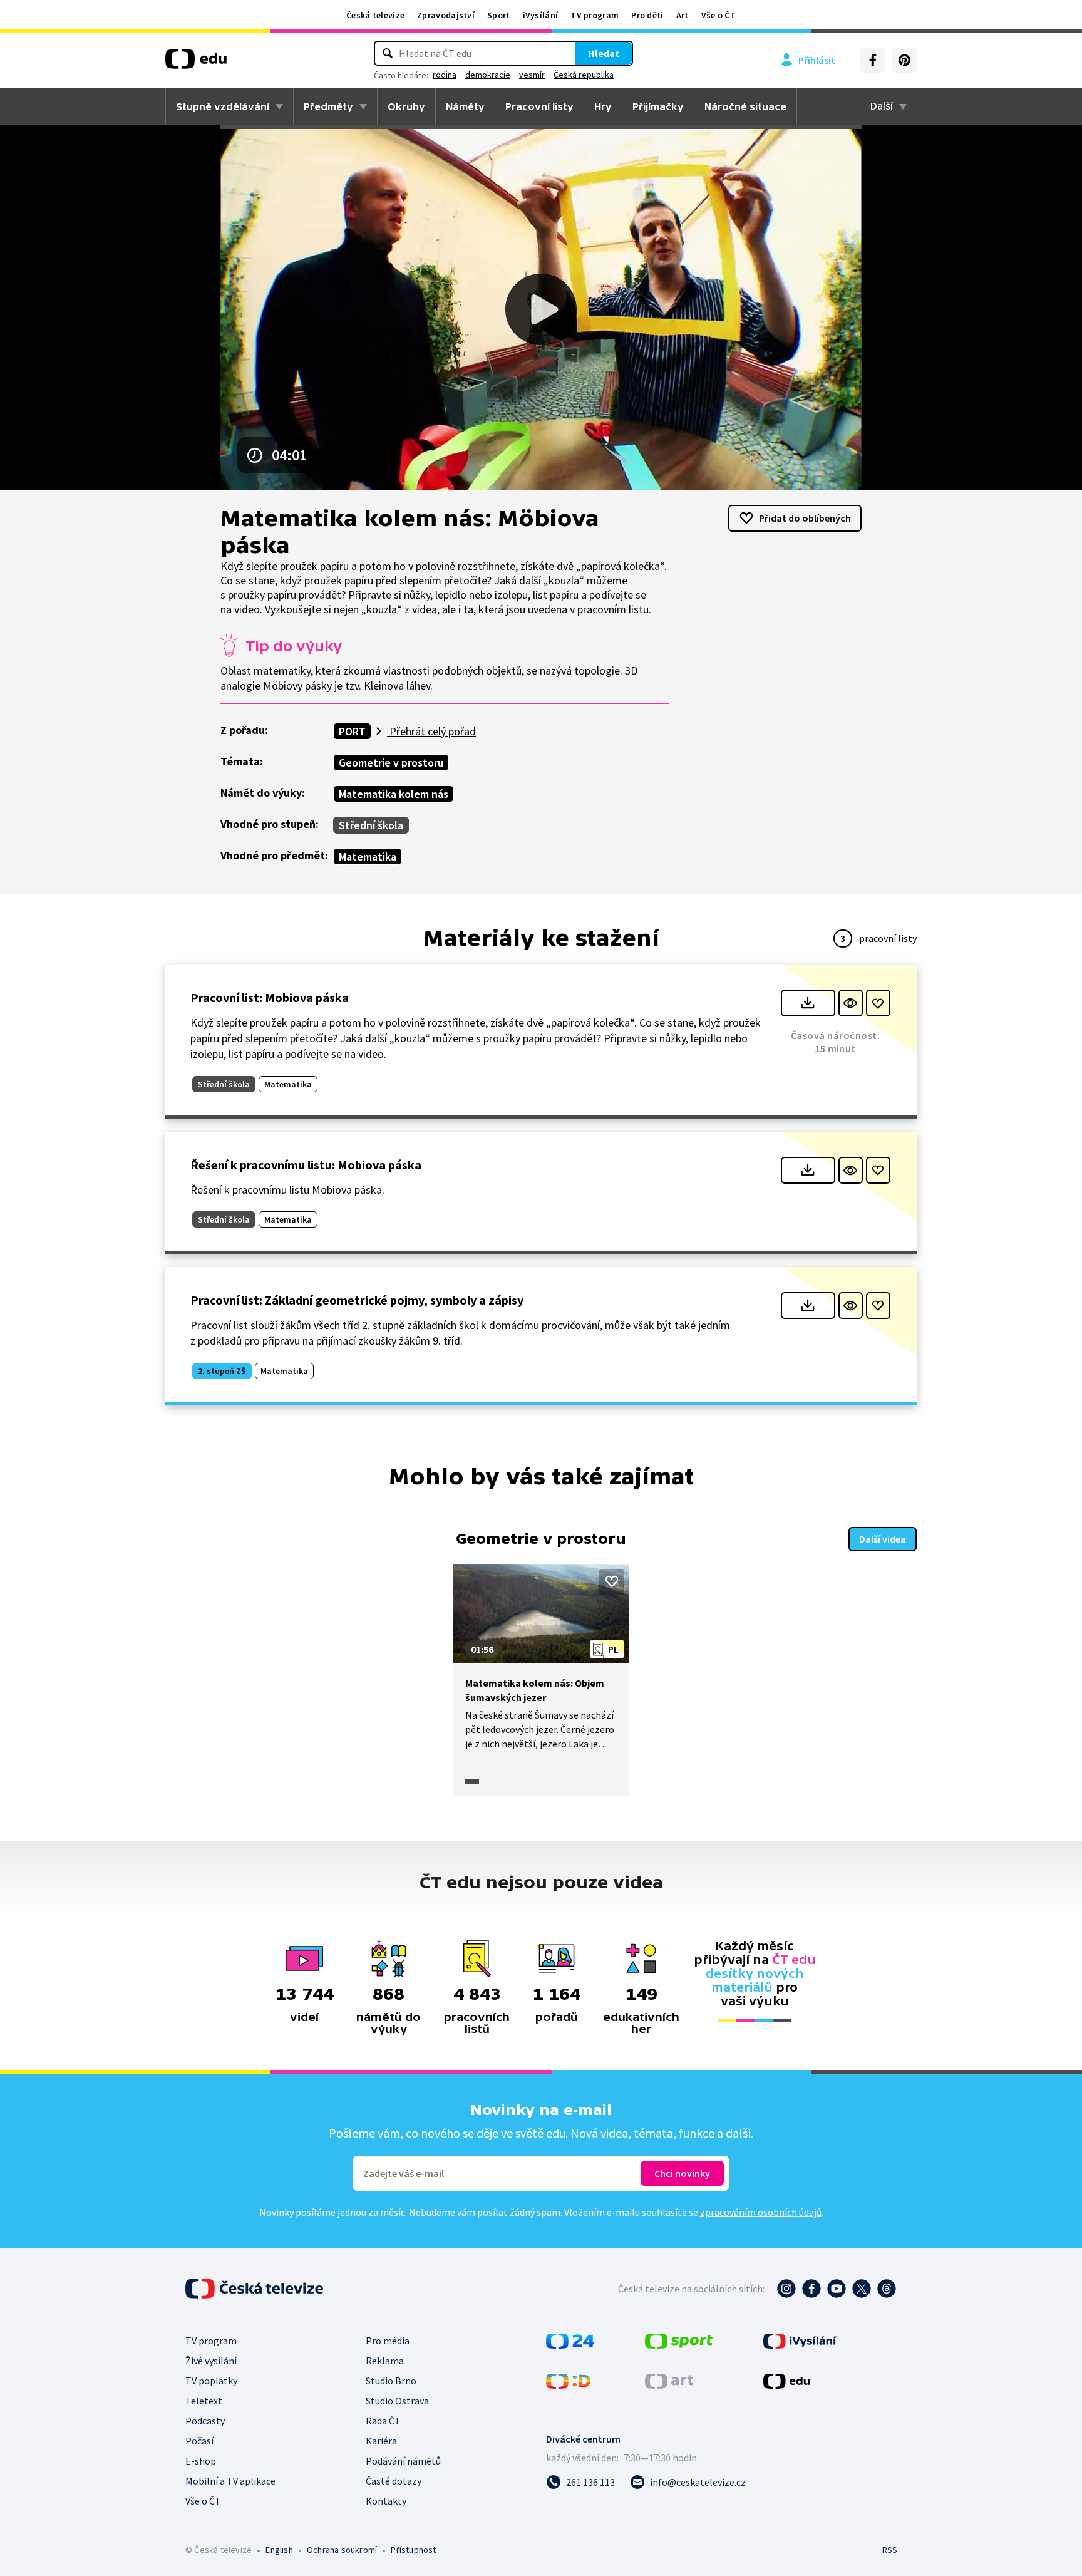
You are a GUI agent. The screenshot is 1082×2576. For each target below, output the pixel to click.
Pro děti (647, 15)
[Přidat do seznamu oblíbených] (878, 1003)
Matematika (368, 856)
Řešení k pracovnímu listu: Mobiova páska (306, 1165)
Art (683, 15)
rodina (445, 75)
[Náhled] (851, 1003)
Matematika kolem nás (394, 794)
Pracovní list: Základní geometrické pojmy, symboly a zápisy (357, 1300)
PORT (352, 731)
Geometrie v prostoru (391, 763)
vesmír (532, 75)
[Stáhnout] (808, 1003)
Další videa (883, 1539)
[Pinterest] (904, 60)
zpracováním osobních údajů (761, 2212)
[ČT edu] (196, 63)
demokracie (488, 75)
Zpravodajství (446, 15)
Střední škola (371, 825)
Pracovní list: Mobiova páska (270, 997)
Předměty (328, 106)
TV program (595, 15)
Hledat (604, 53)
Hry (603, 106)
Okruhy (406, 106)
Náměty (465, 106)
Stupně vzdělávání (223, 106)
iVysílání (541, 15)
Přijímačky (658, 106)
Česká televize (375, 15)
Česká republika (584, 75)
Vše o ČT (719, 15)
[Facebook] (873, 60)
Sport (499, 15)
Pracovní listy (539, 106)
